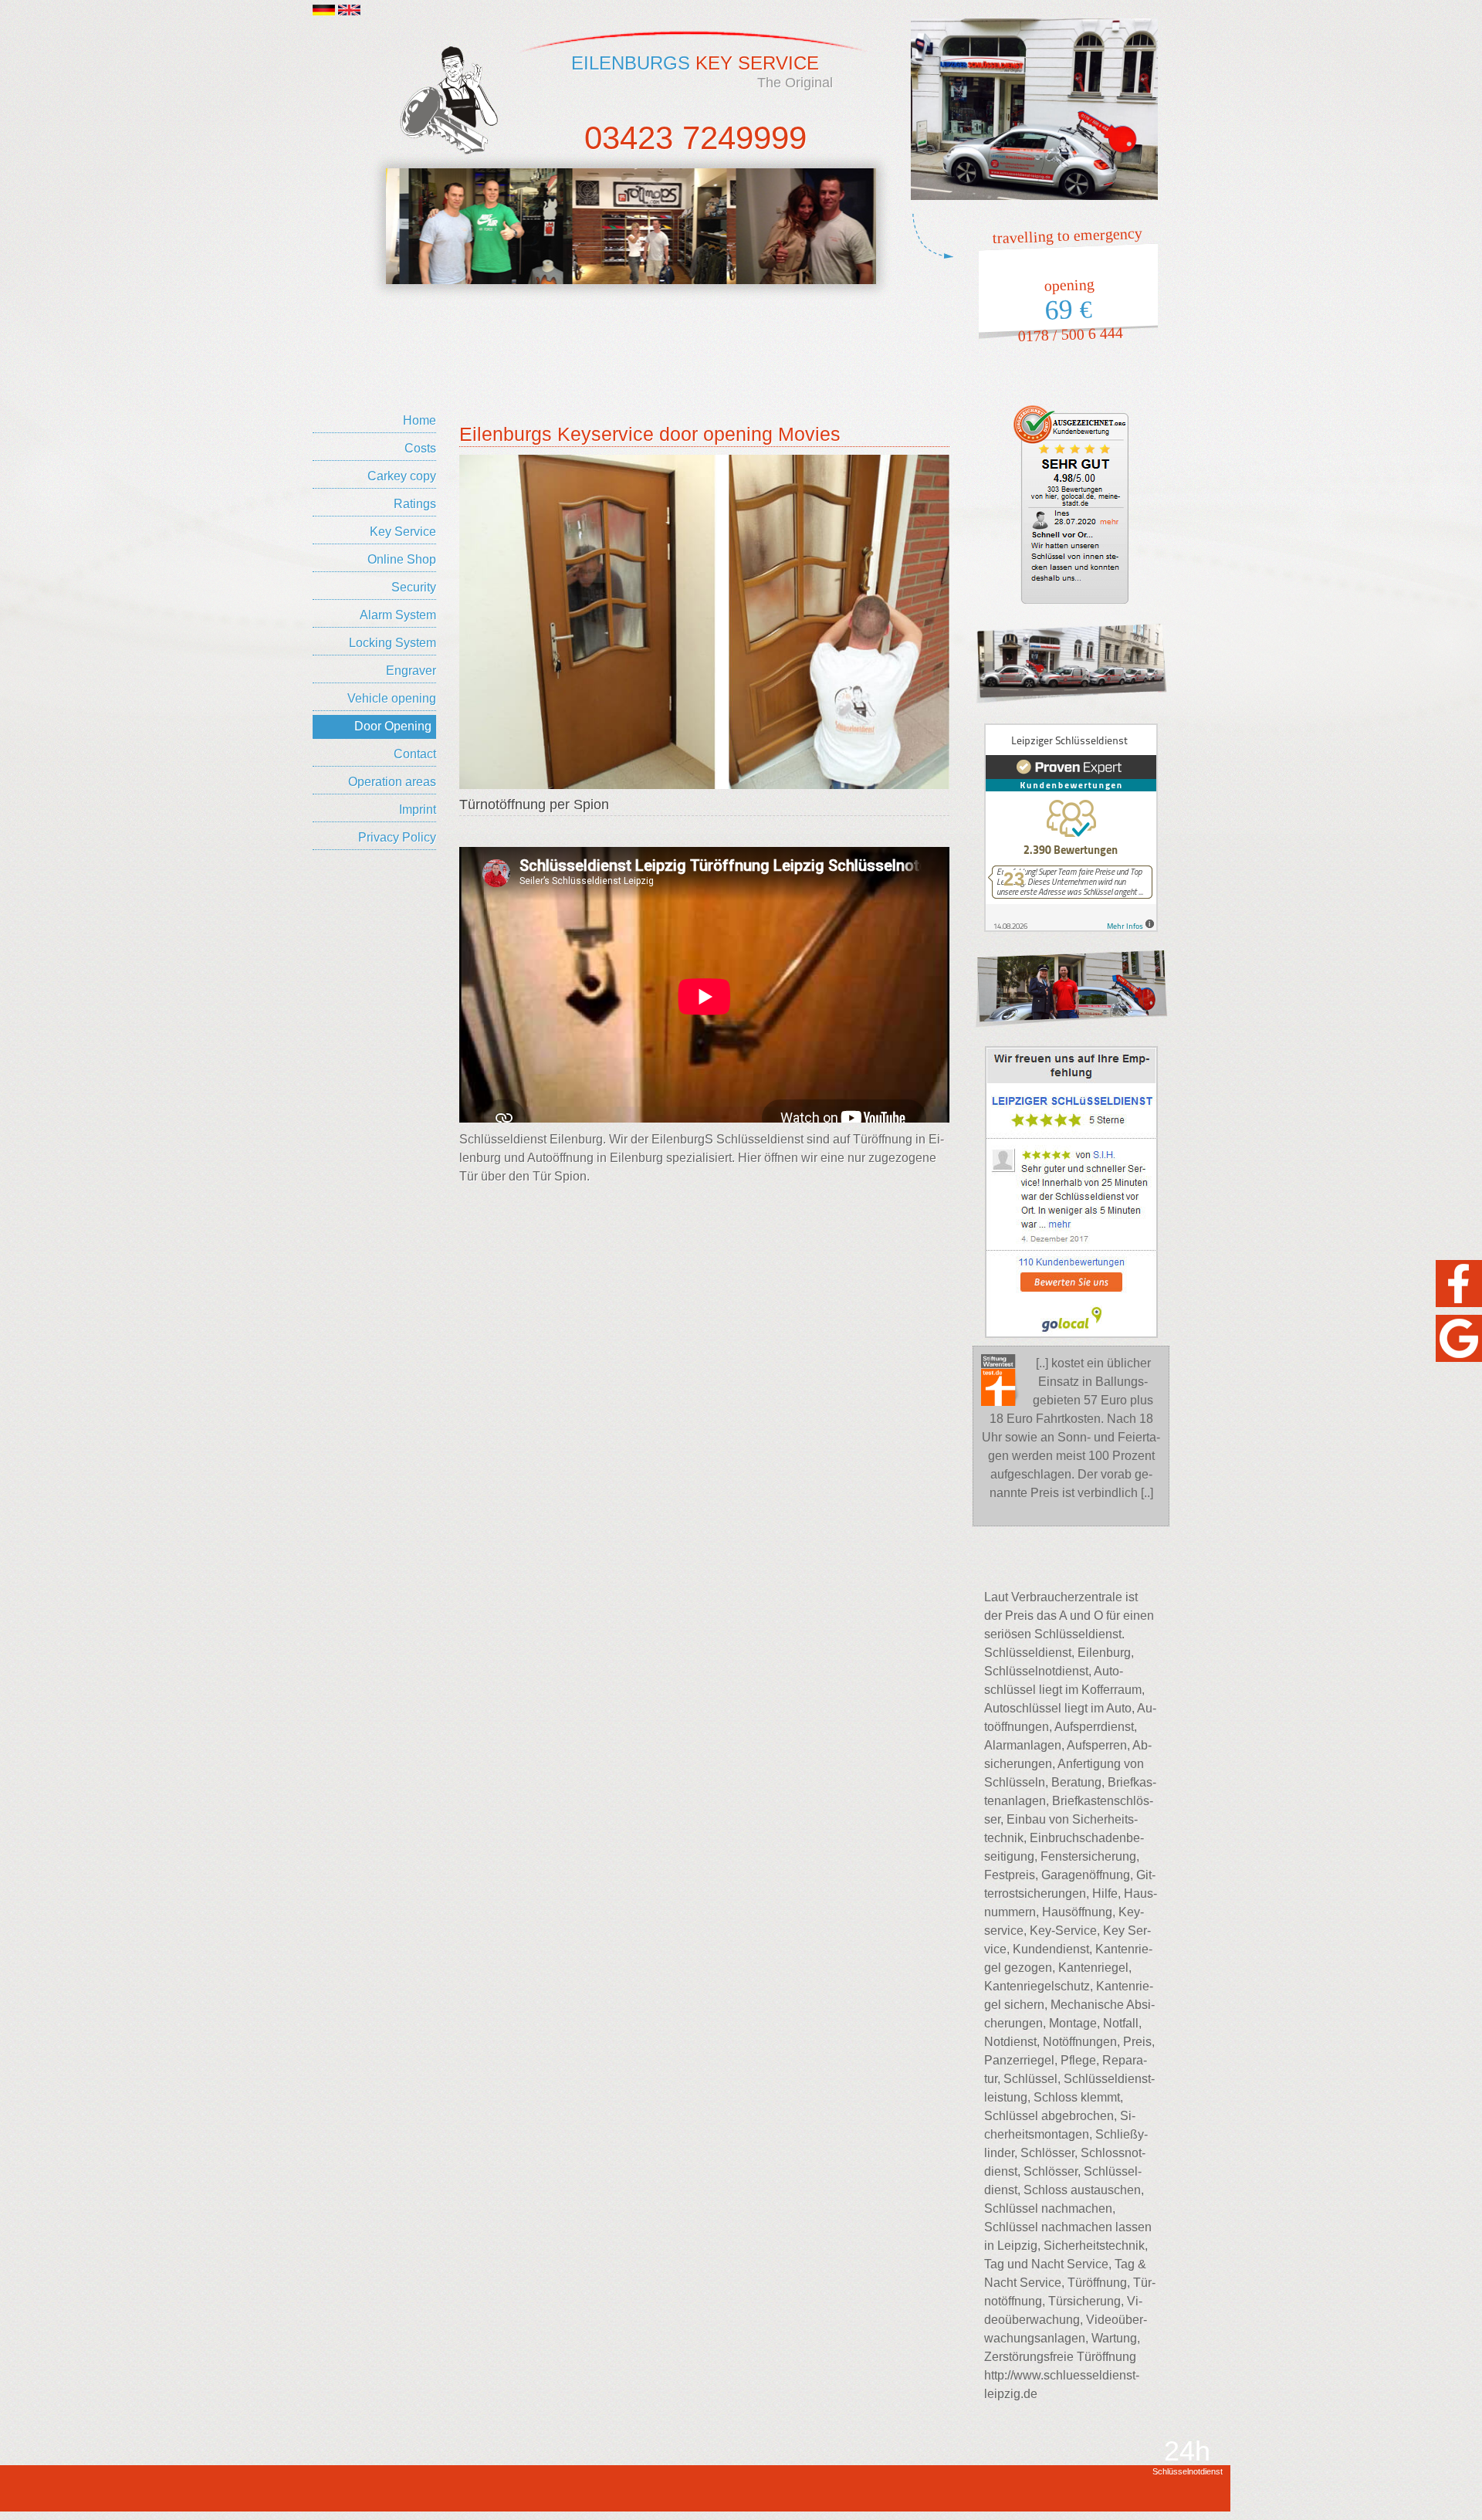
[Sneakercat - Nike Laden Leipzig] (468, 226)
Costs (420, 448)
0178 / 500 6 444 (1070, 335)
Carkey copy (402, 476)
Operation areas (392, 782)
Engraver (411, 671)
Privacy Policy (397, 837)
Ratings (415, 504)
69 (1068, 310)
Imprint (418, 810)
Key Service (403, 532)
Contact (415, 754)
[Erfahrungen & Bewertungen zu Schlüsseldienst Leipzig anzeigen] (1071, 827)
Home (420, 420)
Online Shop (402, 559)
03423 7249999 (695, 138)
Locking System (392, 643)
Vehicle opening (392, 698)
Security (414, 587)
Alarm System (398, 615)
